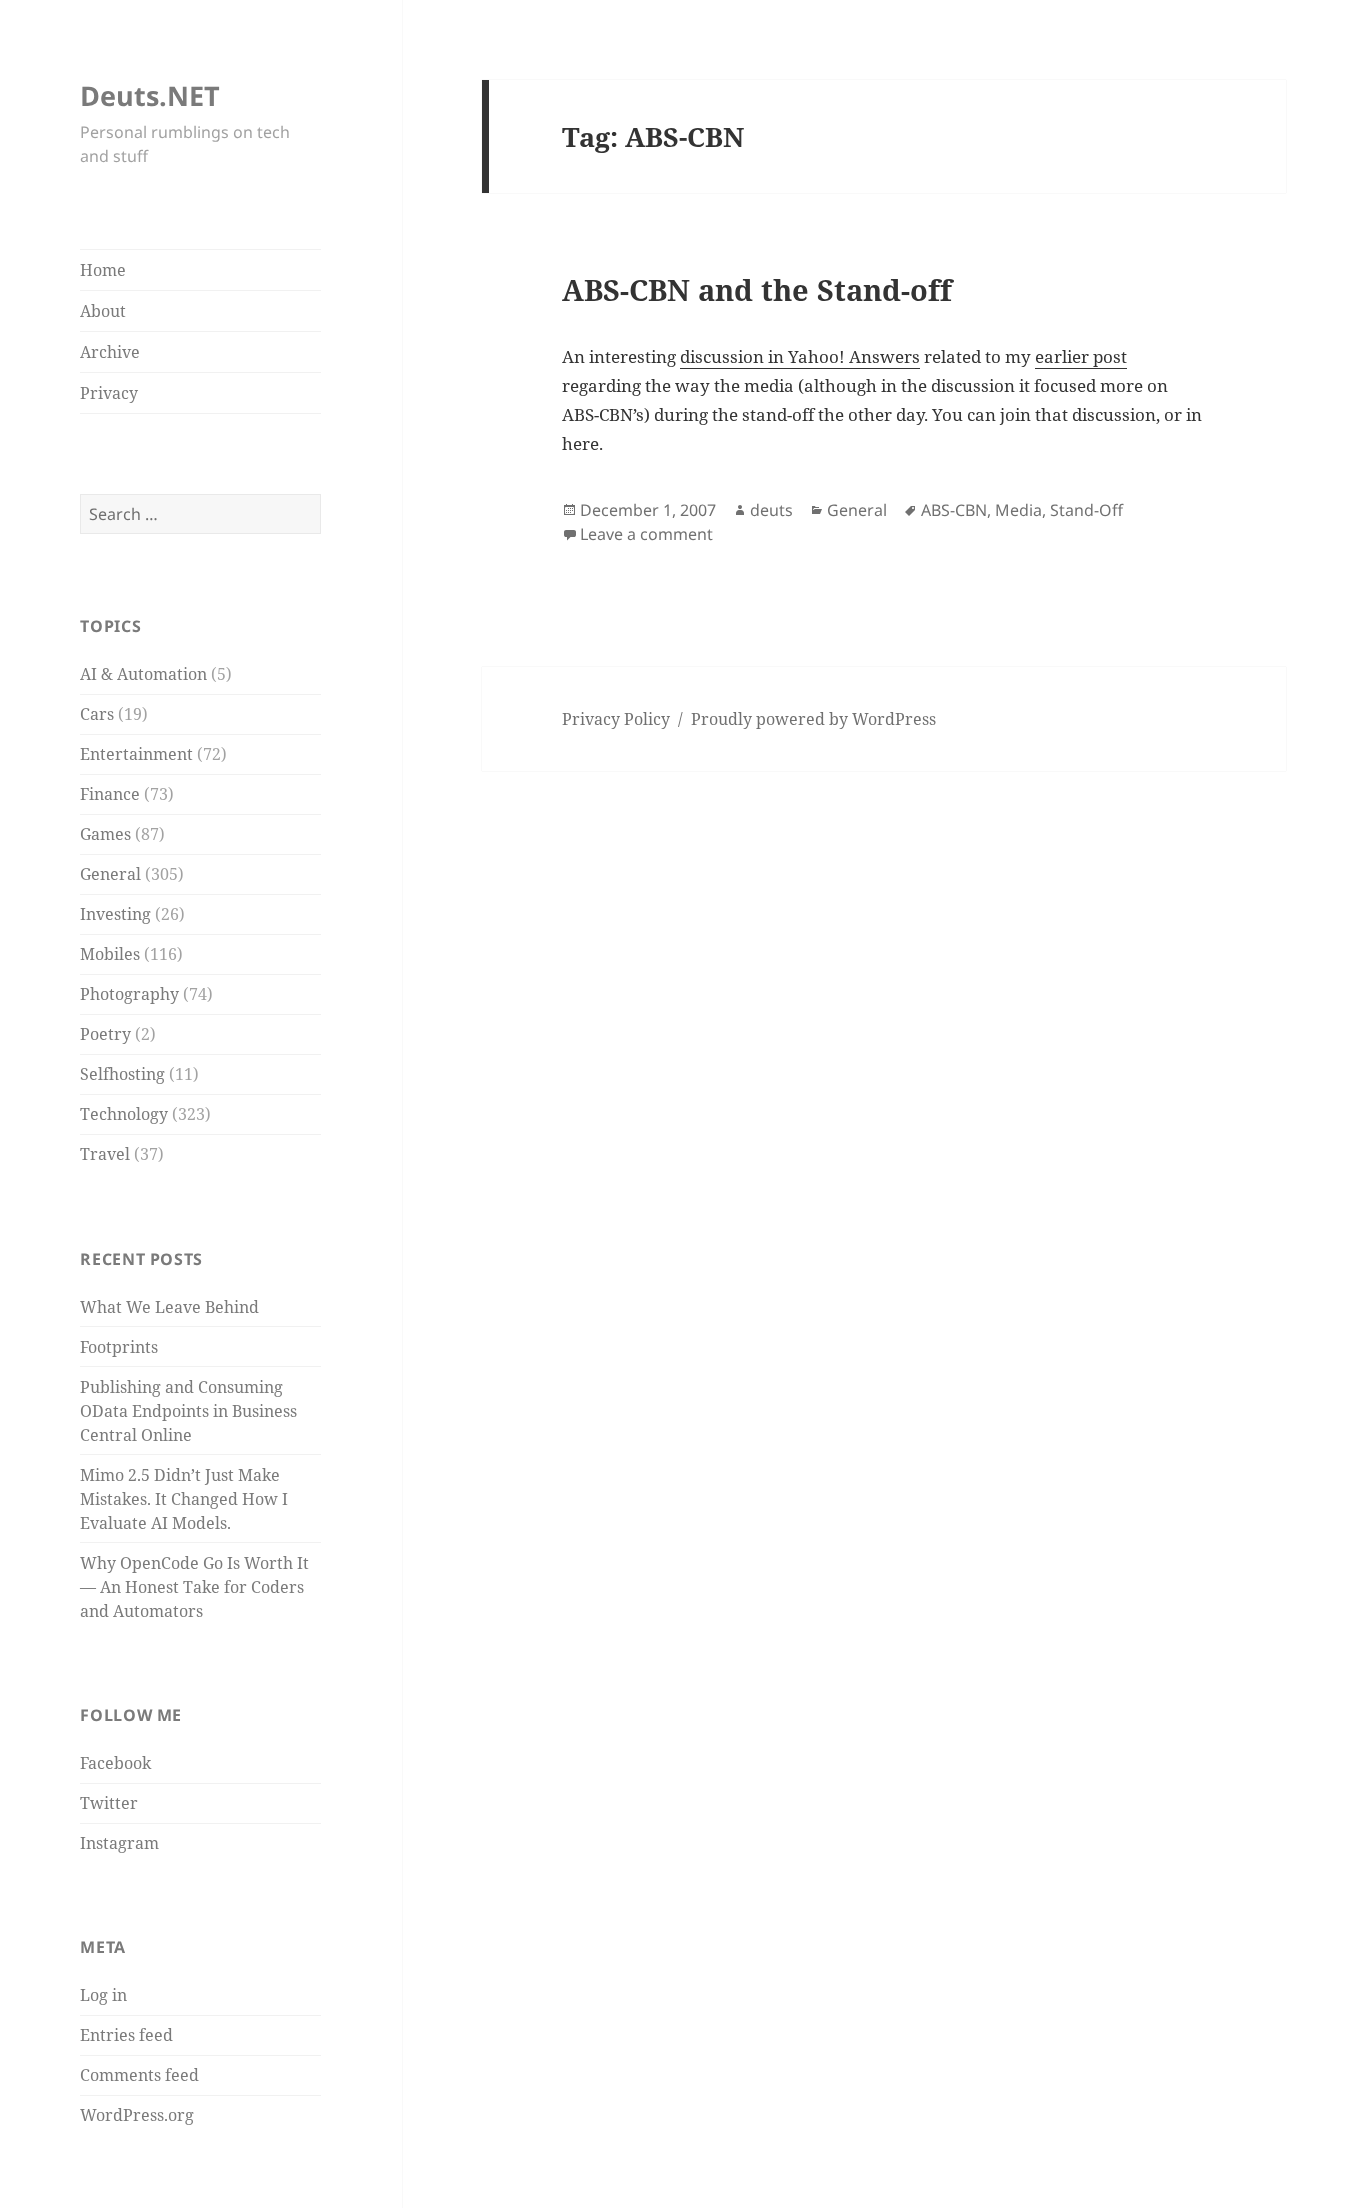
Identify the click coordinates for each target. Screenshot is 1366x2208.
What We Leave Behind (169, 1307)
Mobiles (110, 954)
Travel (105, 1154)
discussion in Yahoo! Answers (800, 356)
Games (105, 834)
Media (1018, 510)
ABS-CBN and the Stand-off (757, 290)
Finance (110, 794)
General (110, 874)
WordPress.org (137, 2115)
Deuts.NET (150, 95)
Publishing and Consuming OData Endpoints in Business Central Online (188, 1411)
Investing (115, 914)
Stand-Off (1086, 510)
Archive (110, 352)
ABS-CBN (954, 510)
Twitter (109, 1803)
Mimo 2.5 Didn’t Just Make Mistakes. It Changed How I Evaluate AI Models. (184, 1499)
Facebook (115, 1763)
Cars (97, 714)
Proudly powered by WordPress (813, 719)
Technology (124, 1114)
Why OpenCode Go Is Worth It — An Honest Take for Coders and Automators (194, 1587)
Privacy (109, 393)
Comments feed (139, 2075)
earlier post (1081, 356)
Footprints (119, 1347)
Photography (129, 994)
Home (103, 270)
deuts (771, 510)
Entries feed (126, 2035)
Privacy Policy (616, 719)
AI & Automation (143, 674)
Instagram (119, 1843)
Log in (103, 1995)
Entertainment (136, 754)
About (103, 311)
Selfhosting (122, 1074)
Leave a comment (646, 534)
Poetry (105, 1034)
